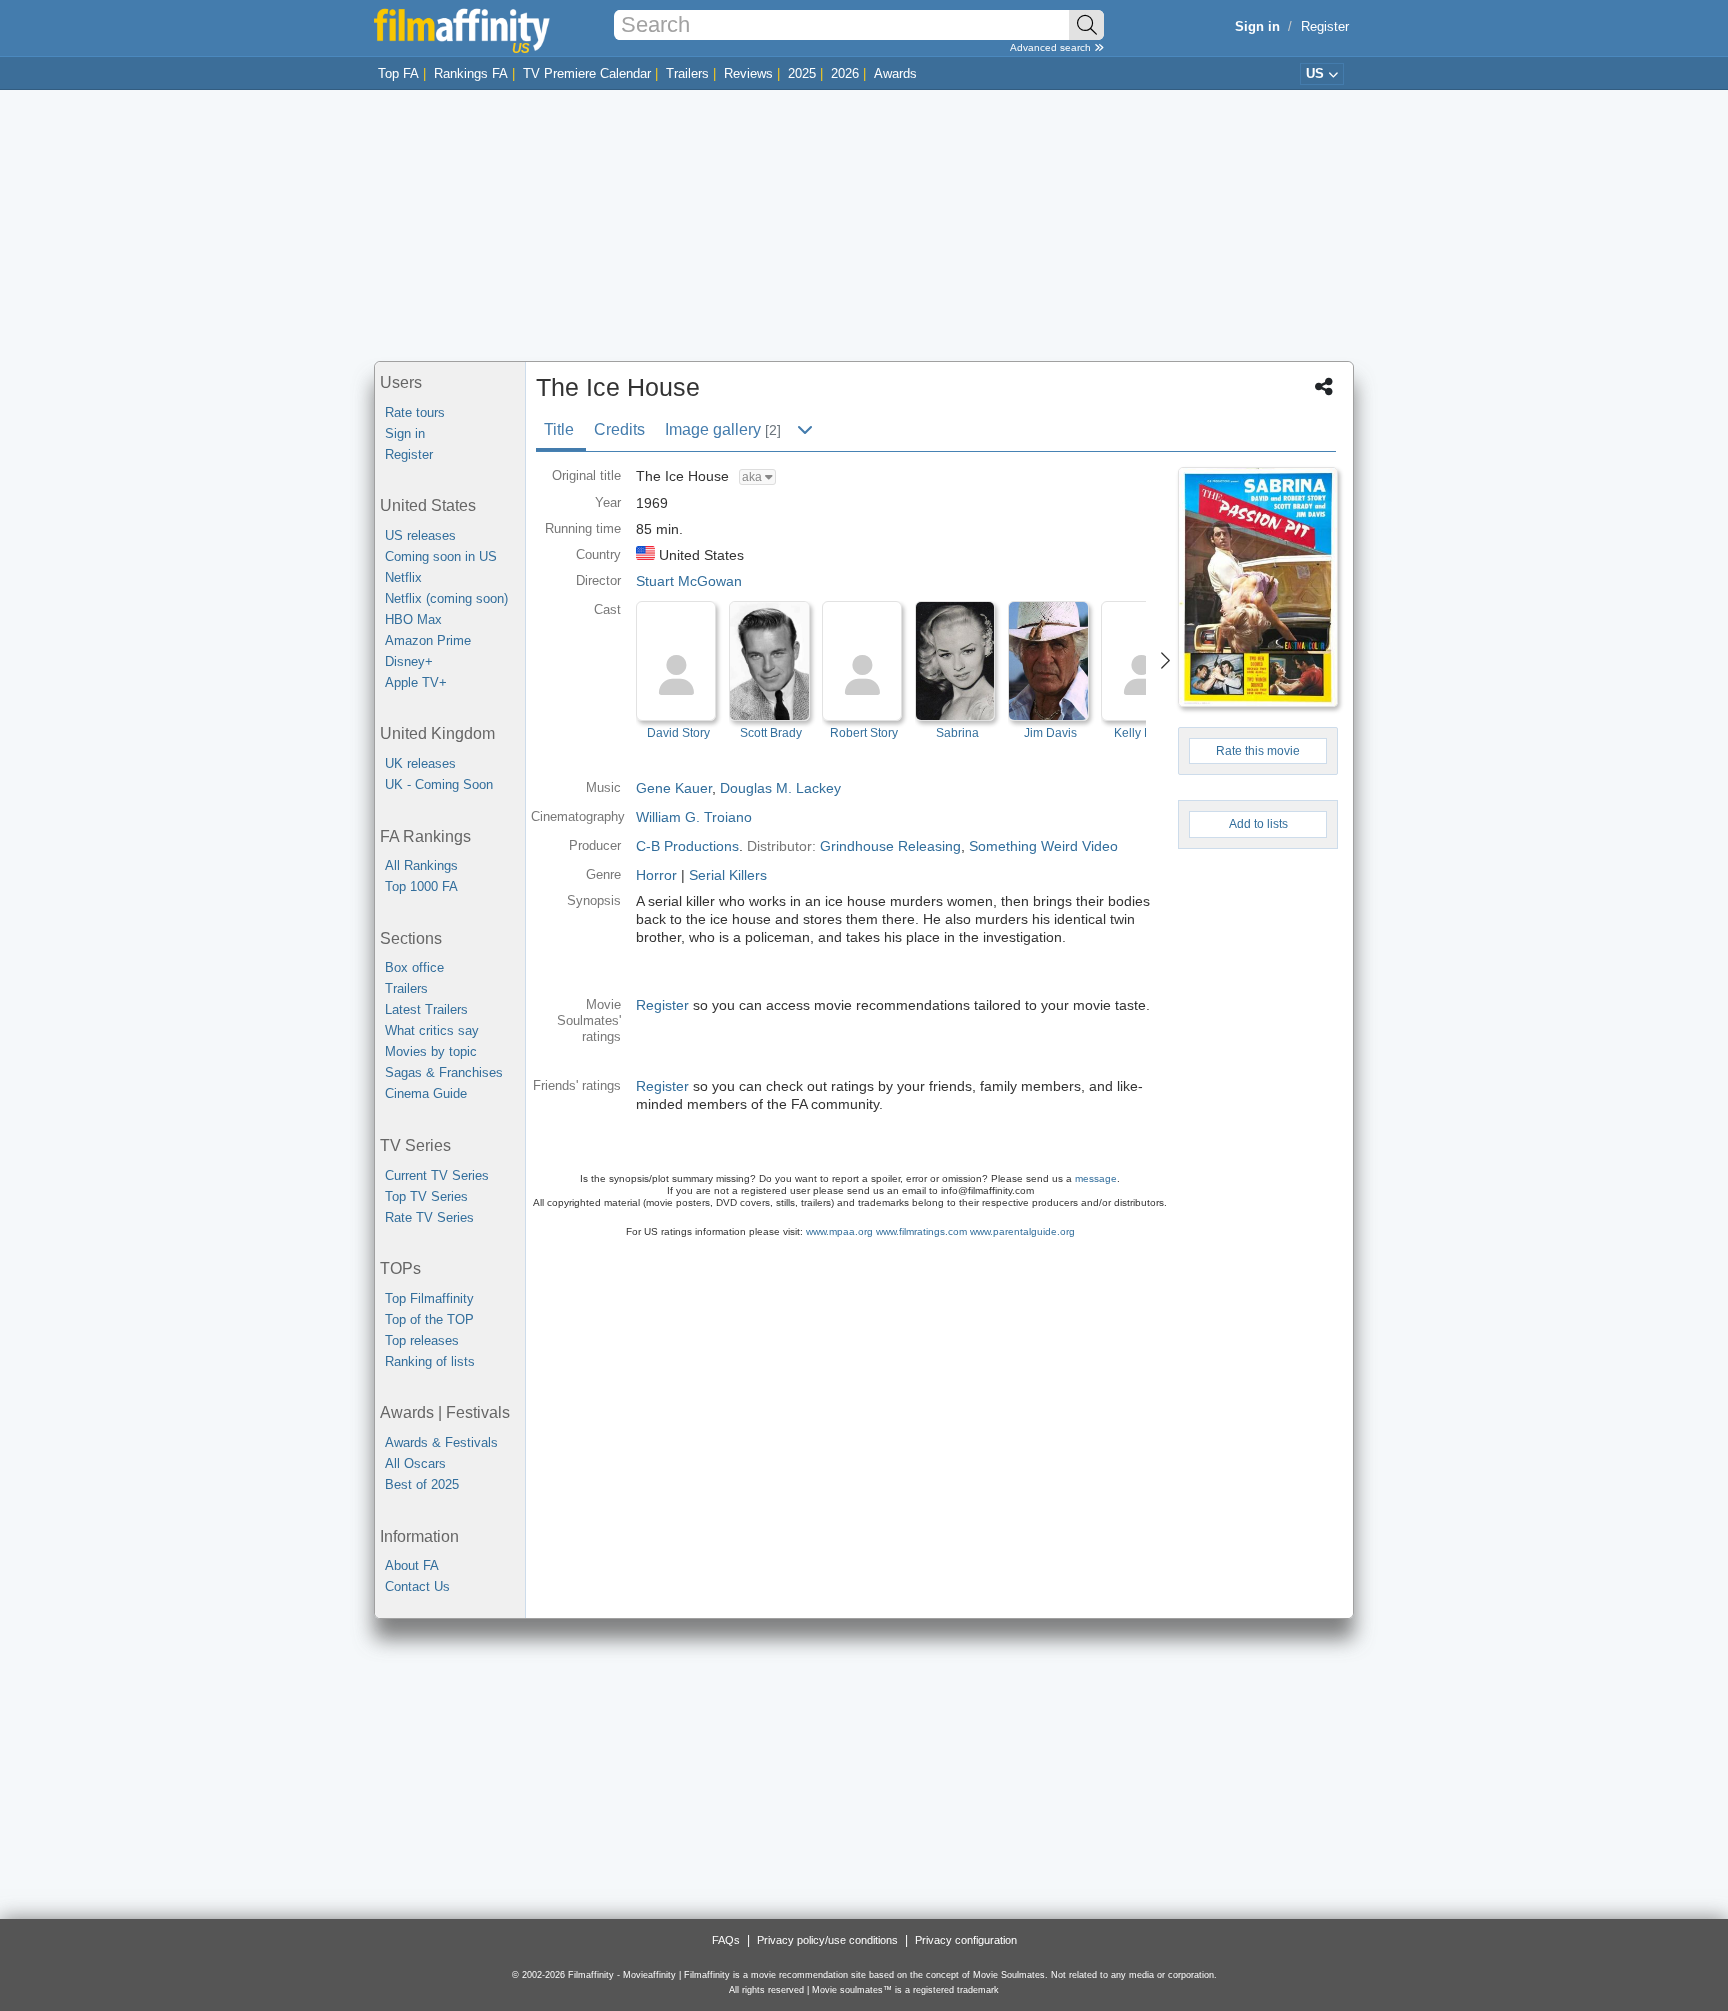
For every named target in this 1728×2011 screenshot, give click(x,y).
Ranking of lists (430, 1361)
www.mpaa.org (839, 1231)
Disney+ (409, 661)
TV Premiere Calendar (587, 73)
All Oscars (415, 1463)
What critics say (432, 1030)
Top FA (398, 73)
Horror (656, 875)
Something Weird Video (1043, 846)
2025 (802, 73)
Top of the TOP (429, 1319)
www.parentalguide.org (1022, 1231)
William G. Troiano (694, 817)
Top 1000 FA (421, 886)
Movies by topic (431, 1051)
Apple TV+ (416, 682)
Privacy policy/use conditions (827, 1940)
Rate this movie (1258, 751)
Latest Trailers (426, 1009)
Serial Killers (728, 875)
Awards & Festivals (441, 1442)
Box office (414, 967)
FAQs (726, 1940)
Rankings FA (471, 73)
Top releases (422, 1340)
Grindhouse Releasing (890, 846)
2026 (845, 73)
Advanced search (1052, 47)
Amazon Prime (428, 640)
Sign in (405, 433)
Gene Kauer (674, 788)
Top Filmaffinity (429, 1298)
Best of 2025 (422, 1484)
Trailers (687, 73)
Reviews (748, 73)
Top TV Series (426, 1196)
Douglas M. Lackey (780, 788)
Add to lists (1258, 824)
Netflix (403, 577)
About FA (412, 1565)
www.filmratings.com (921, 1231)
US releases (420, 535)
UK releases (420, 763)
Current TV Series (437, 1175)
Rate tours (415, 412)
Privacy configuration (966, 1940)
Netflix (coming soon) (446, 598)
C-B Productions (687, 846)
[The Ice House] (1258, 587)
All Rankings (421, 865)
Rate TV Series (429, 1217)
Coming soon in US (441, 556)
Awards (895, 73)
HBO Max (413, 619)
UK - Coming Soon (439, 784)
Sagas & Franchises (444, 1072)
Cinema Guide (426, 1093)
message (1096, 1178)
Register (1325, 26)
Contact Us (417, 1586)
